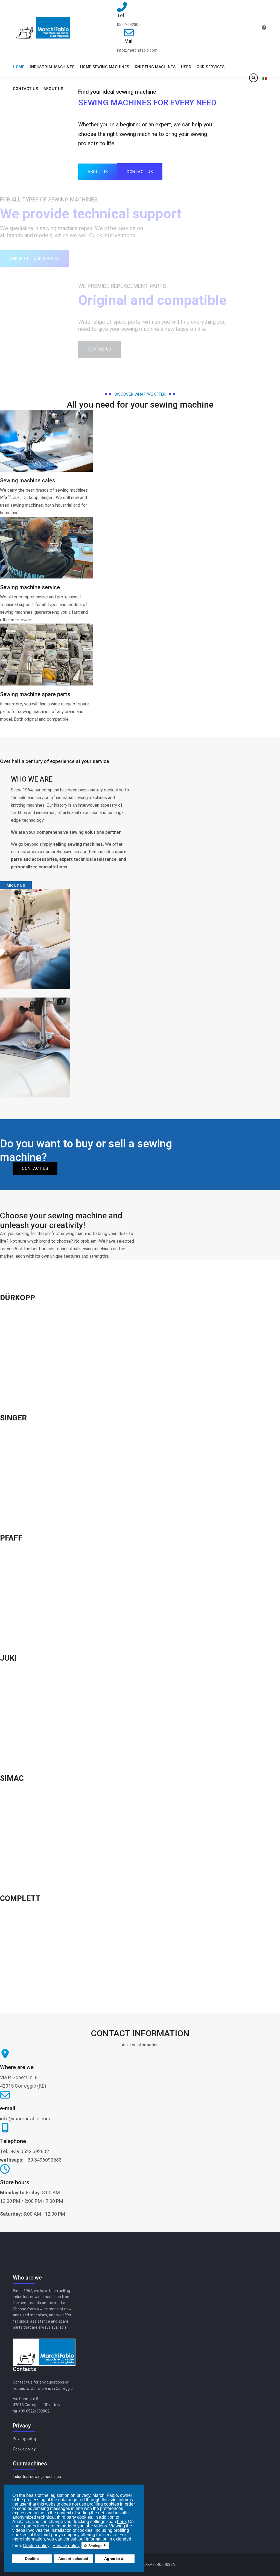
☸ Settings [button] (95, 2546)
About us (16, 885)
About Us (53, 89)
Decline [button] (32, 2559)
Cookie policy (24, 2449)
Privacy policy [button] (66, 2546)
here (121, 2522)
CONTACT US (35, 1168)
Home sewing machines (105, 67)
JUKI (8, 1658)
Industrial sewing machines (37, 2477)
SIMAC (12, 1778)
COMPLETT (20, 1898)
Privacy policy (25, 2439)
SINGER (13, 1418)
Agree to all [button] (115, 2559)
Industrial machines (52, 67)
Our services (211, 67)
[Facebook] (264, 28)
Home (19, 67)
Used (186, 67)
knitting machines (155, 67)
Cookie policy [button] (36, 2546)
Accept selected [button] (73, 2559)
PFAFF (11, 1538)
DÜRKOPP (17, 1298)
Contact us (25, 89)
